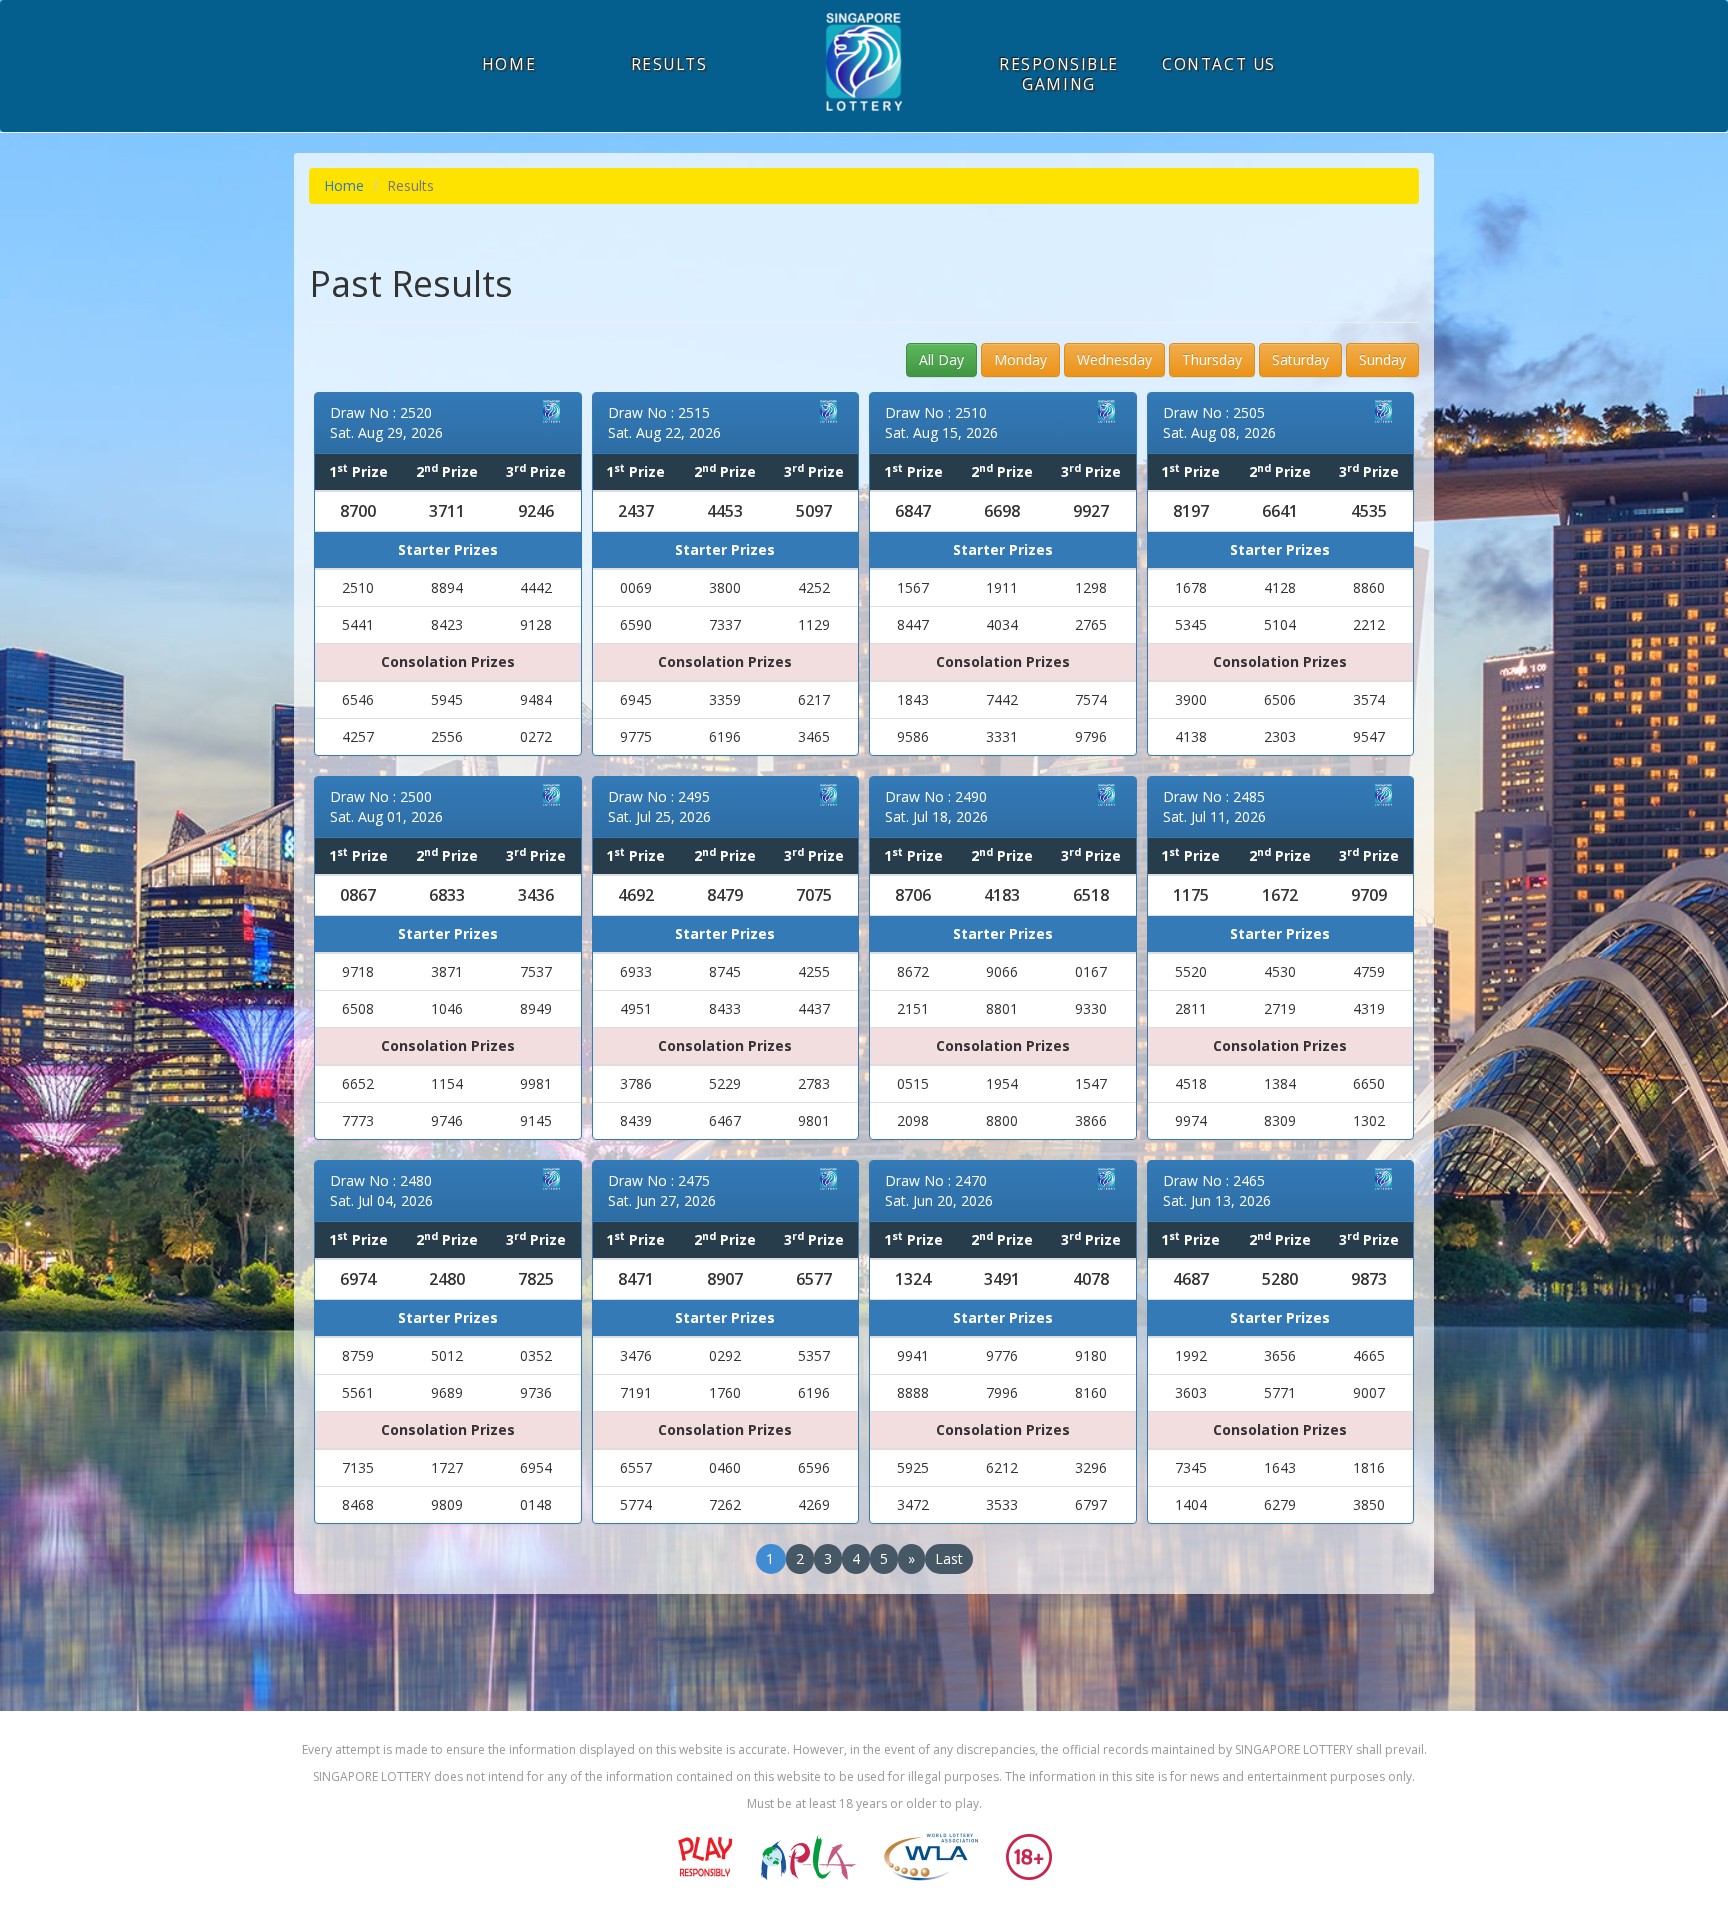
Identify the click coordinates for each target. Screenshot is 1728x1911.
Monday (1020, 359)
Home (344, 185)
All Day (941, 359)
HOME (509, 64)
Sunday (1382, 359)
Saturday (1300, 359)
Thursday (1212, 359)
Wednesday (1114, 359)
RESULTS (669, 64)
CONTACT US (1218, 64)
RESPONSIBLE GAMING (1059, 74)
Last (949, 1558)
